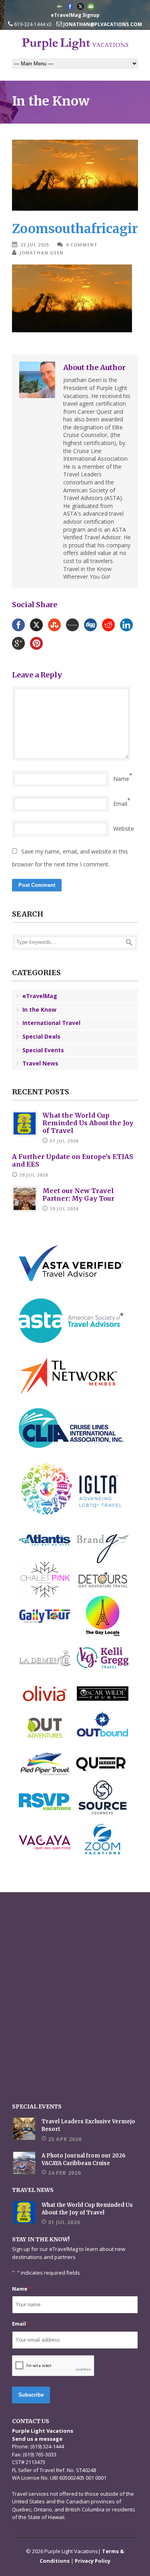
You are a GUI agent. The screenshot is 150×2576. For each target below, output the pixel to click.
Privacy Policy (93, 2561)
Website (124, 829)
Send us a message (37, 2439)
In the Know (39, 1009)
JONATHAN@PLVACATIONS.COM (102, 24)
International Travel (51, 1023)
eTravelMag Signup (75, 15)
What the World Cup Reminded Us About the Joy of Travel (88, 1123)
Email (120, 804)
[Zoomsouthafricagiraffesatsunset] (75, 175)
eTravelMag (40, 996)
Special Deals (41, 1036)
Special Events (43, 1050)
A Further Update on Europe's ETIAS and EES (73, 1160)
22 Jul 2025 (35, 245)
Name (121, 779)
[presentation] (53, 2366)
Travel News (40, 1063)
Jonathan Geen (42, 253)
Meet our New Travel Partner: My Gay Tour (78, 1194)
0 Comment (82, 245)
